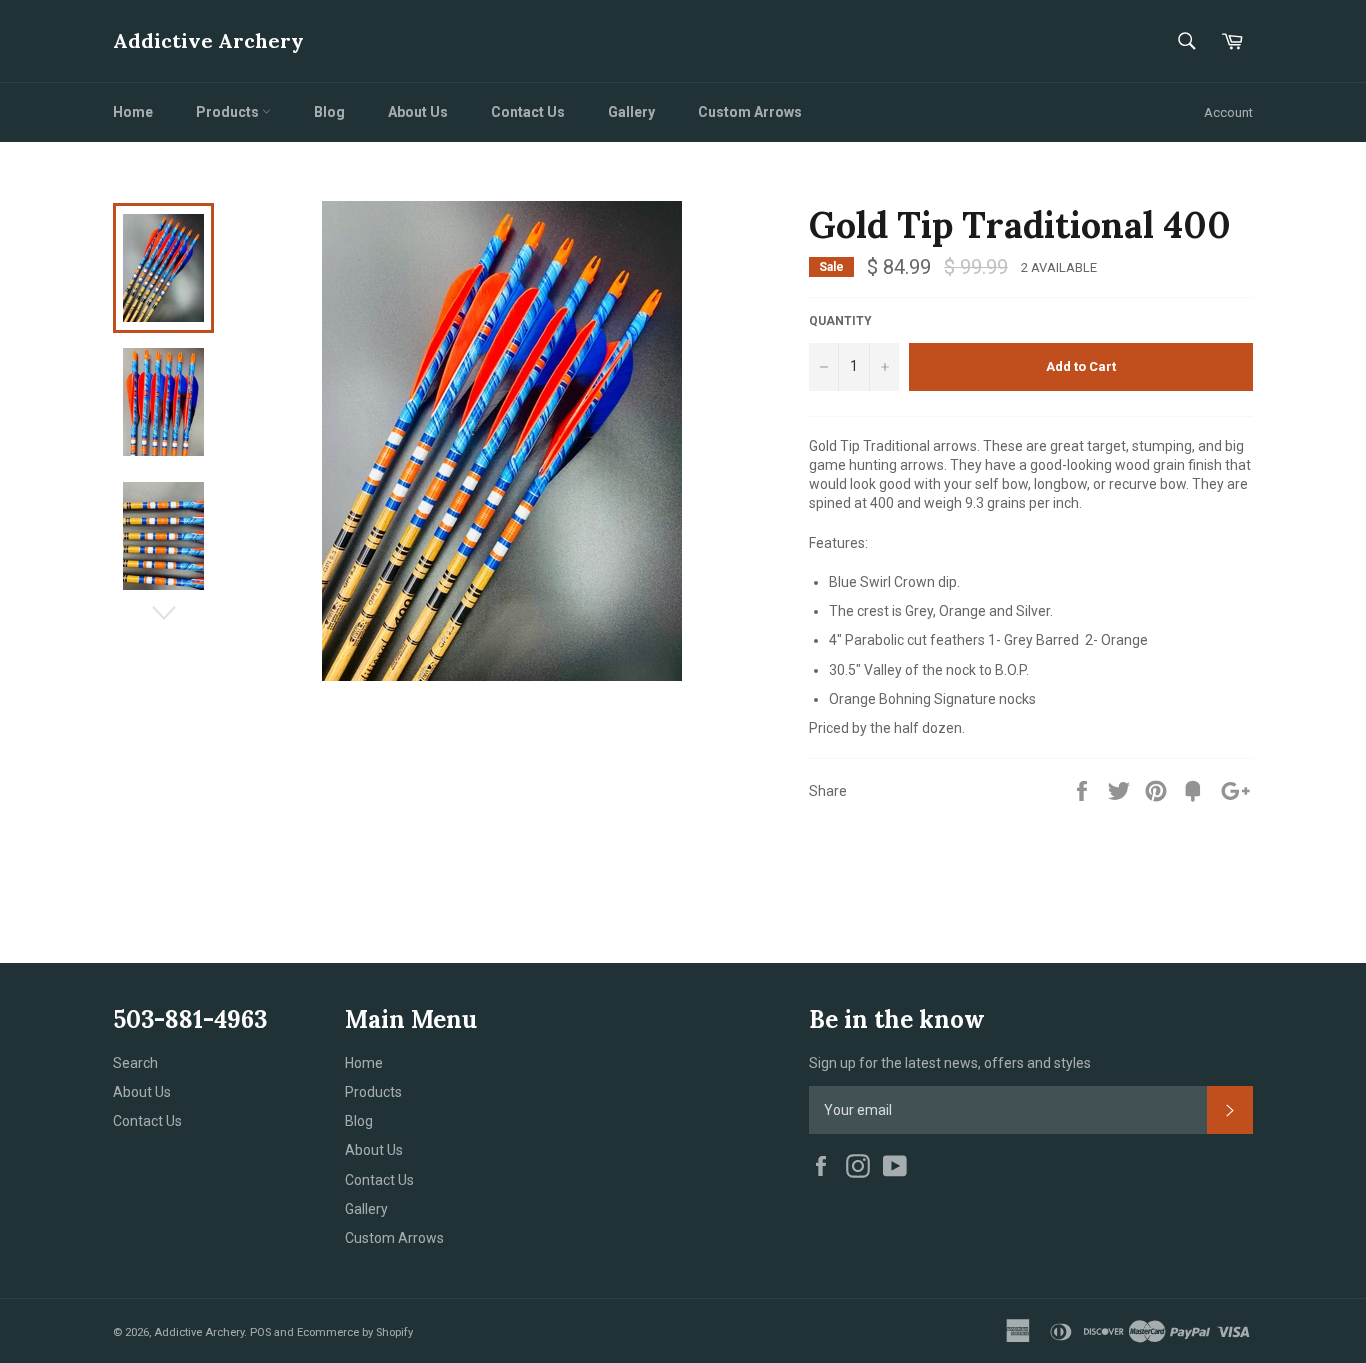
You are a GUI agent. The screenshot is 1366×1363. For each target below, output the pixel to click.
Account (1228, 112)
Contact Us (528, 112)
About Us (418, 112)
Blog (329, 112)
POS (260, 1332)
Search (135, 1063)
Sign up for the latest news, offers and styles (950, 1063)
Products (229, 112)
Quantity (840, 321)
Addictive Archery (208, 40)
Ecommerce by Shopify (355, 1332)
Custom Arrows (750, 112)
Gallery (631, 112)
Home (133, 112)
